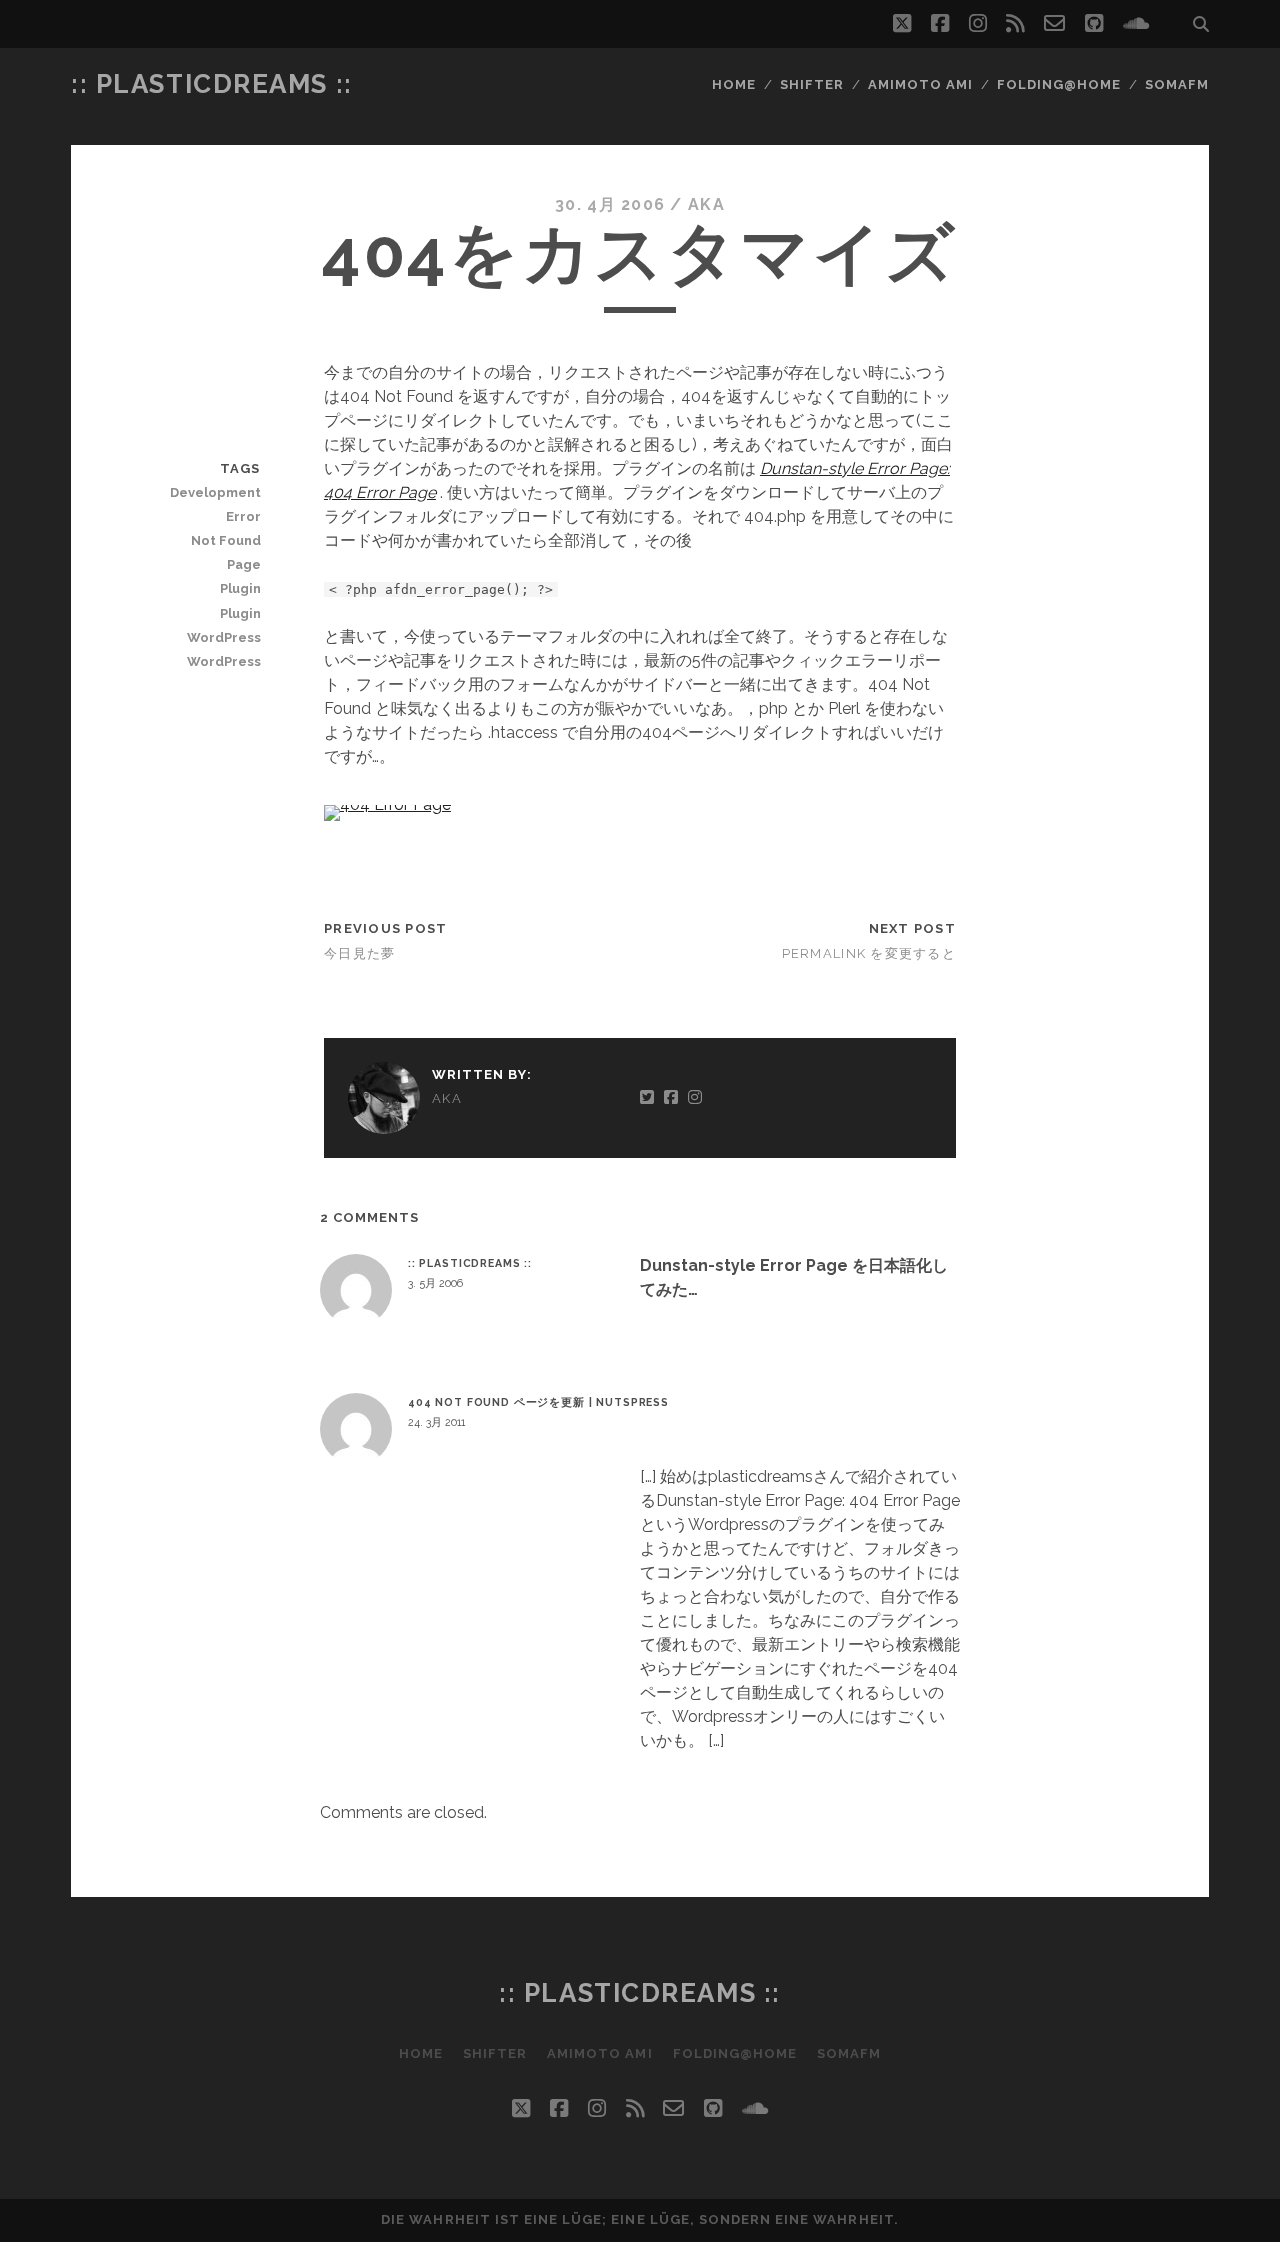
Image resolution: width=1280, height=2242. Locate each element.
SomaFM (1177, 84)
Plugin (240, 588)
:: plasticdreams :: (212, 84)
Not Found (225, 540)
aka (706, 204)
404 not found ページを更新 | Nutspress (538, 1402)
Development (215, 492)
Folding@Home (1059, 84)
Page (243, 564)
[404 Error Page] (387, 804)
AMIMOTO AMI (920, 84)
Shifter (812, 84)
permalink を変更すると (869, 953)
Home (734, 84)
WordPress (223, 637)
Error (243, 516)
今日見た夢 (359, 953)
